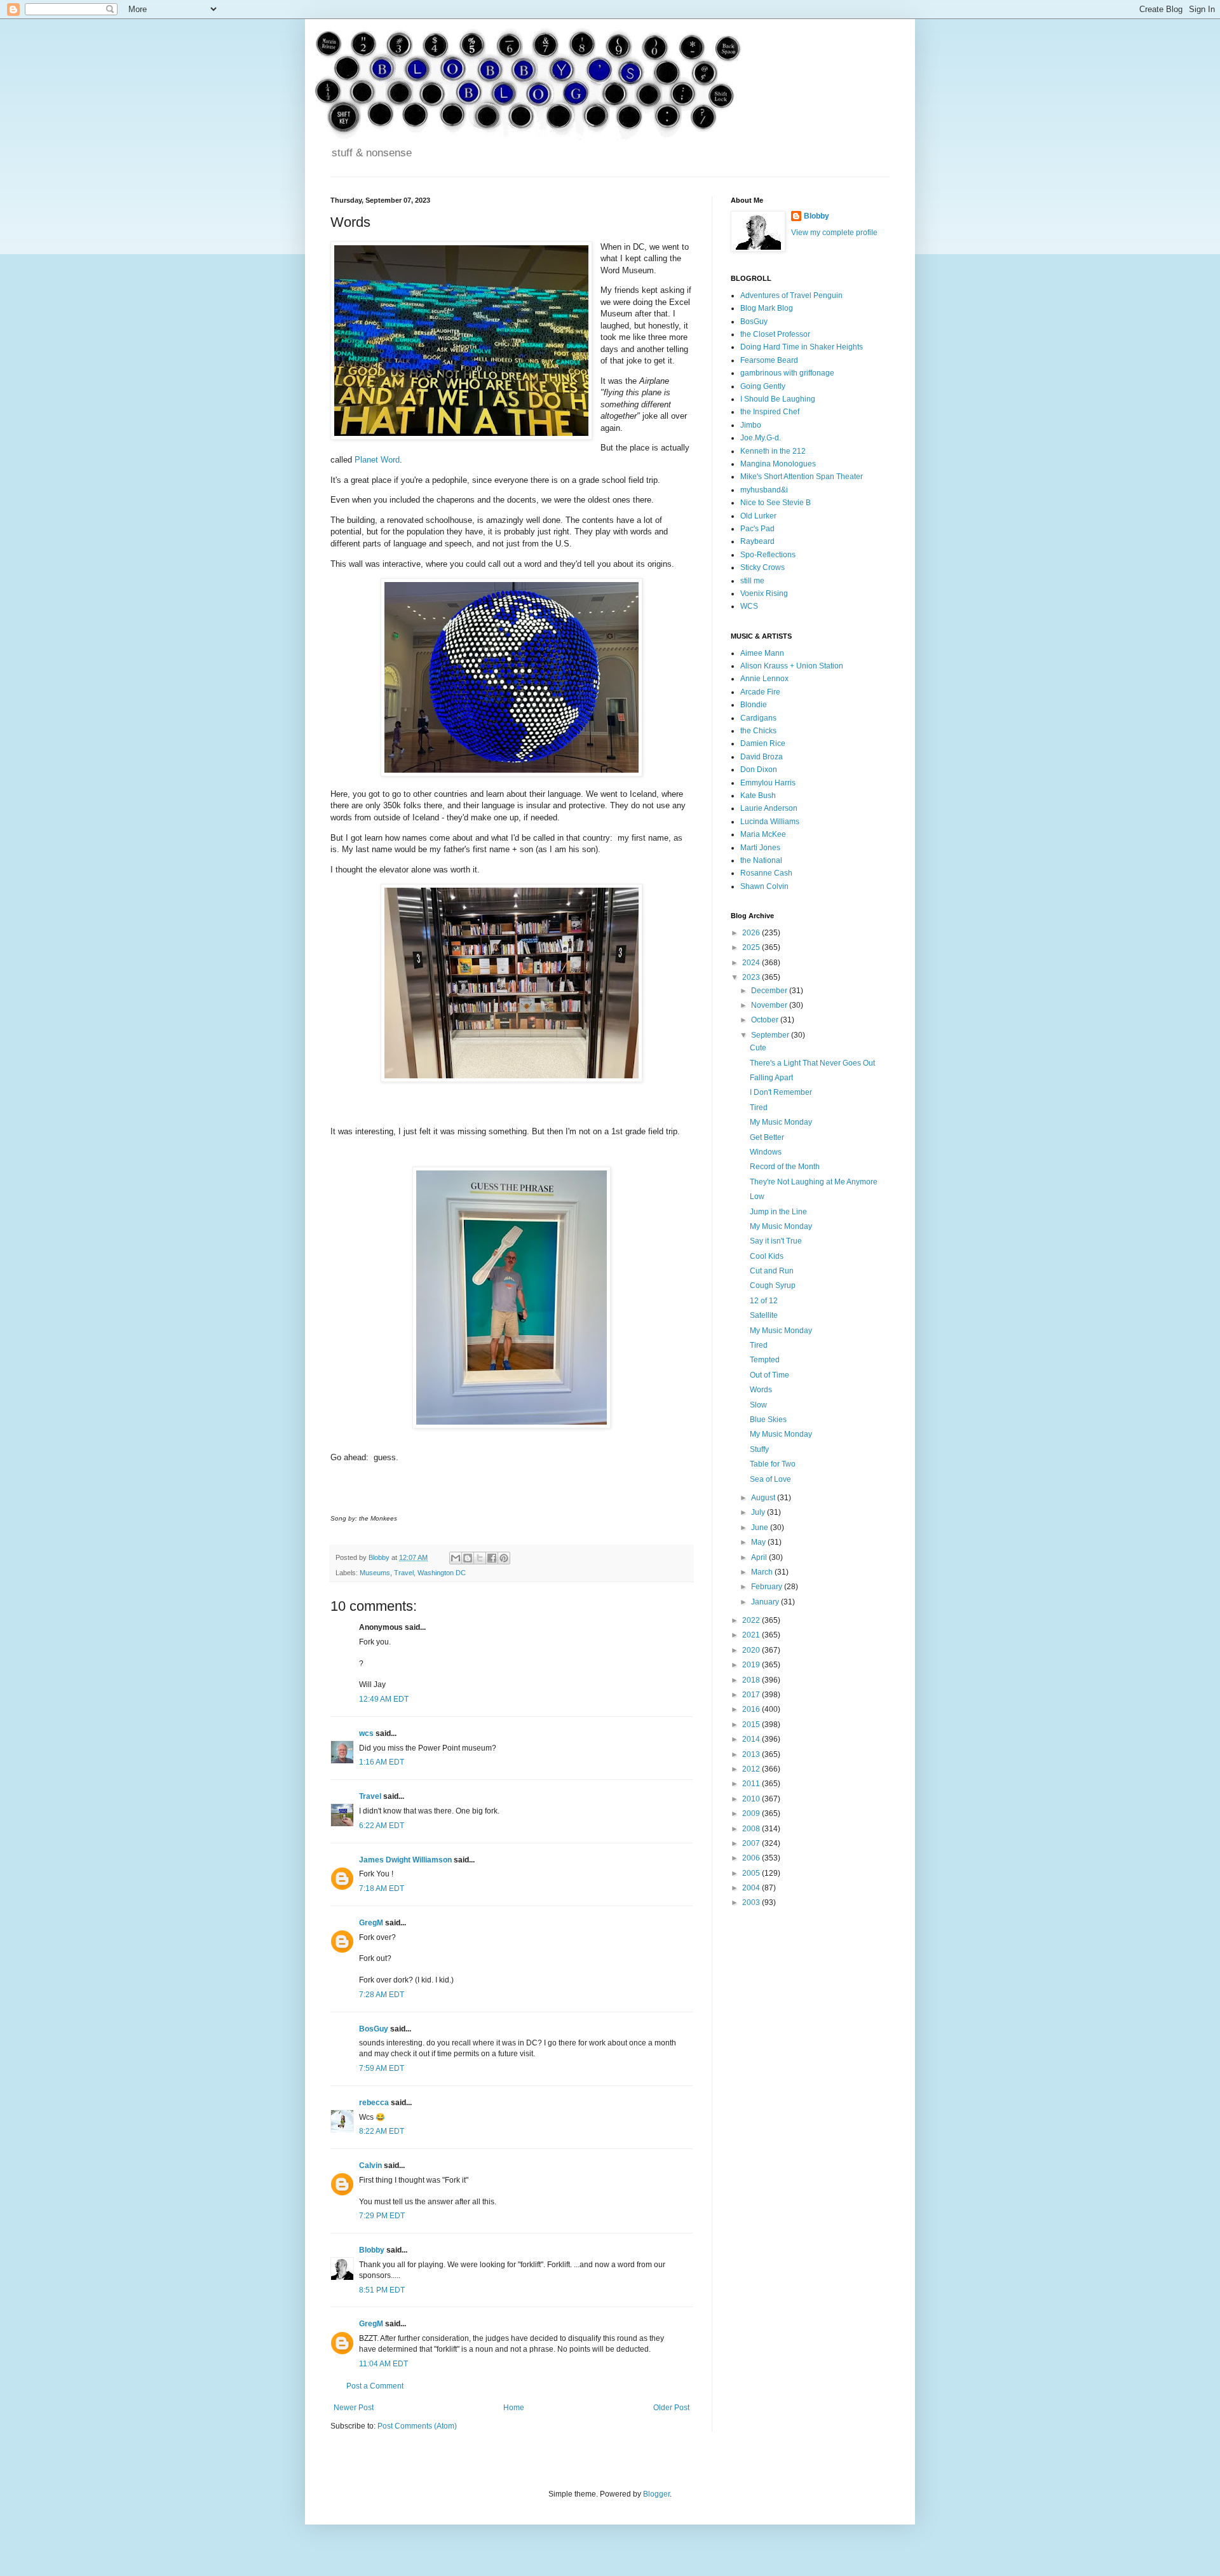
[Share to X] (480, 1558)
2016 (752, 1709)
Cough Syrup (773, 1285)
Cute (758, 1048)
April (760, 1557)
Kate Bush (758, 796)
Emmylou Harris (768, 783)
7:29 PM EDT (382, 2216)
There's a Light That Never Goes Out (812, 1063)
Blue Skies (768, 1420)
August (764, 1498)
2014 (752, 1739)
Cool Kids (767, 1256)
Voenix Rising (764, 593)
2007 (752, 1843)
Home (514, 2408)
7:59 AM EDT (382, 2068)
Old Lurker (758, 516)
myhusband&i (764, 490)
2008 (752, 1829)
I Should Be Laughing (778, 399)
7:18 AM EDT (382, 1888)
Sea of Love (770, 1479)
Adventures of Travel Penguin (791, 295)
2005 (752, 1873)
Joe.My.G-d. (761, 438)
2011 (752, 1784)
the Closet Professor (775, 334)
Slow (758, 1405)
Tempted (765, 1360)
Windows (766, 1152)
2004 (752, 1888)
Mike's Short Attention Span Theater (802, 477)
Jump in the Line (778, 1212)
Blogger (656, 2494)
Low (757, 1196)
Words (761, 1390)
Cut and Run (772, 1271)
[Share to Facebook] (492, 1558)
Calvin (370, 2166)
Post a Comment (375, 2386)
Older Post (671, 2408)
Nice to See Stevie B (776, 503)
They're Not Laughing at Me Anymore (814, 1182)
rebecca (374, 2103)
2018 (752, 1680)
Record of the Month (785, 1167)
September (771, 1035)
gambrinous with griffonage (787, 373)
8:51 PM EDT (382, 2290)
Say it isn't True (776, 1241)
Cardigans (758, 718)
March (763, 1572)
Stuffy (759, 1449)
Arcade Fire (760, 692)
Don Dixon (759, 769)
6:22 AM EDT (382, 1826)
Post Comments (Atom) (417, 2426)
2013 (752, 1754)
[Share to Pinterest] (504, 1558)
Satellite (764, 1315)
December (770, 991)
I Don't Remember (781, 1092)
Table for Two (773, 1464)
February (768, 1587)
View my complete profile (834, 233)
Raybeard (757, 541)
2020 (752, 1650)
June (761, 1528)
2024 (752, 963)
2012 (752, 1769)
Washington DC (442, 1573)
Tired (759, 1108)
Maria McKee (763, 834)
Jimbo (751, 425)
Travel (404, 1573)
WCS (749, 606)
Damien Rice (763, 743)
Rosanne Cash (766, 873)
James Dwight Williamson (405, 1860)
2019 (752, 1665)
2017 (752, 1695)
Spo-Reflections (768, 555)
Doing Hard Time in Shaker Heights (802, 347)
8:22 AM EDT (382, 2131)
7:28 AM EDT (382, 1995)
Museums (375, 1573)
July (759, 1512)
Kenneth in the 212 (773, 451)
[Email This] (456, 1558)
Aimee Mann (762, 653)
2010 (752, 1799)
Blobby (372, 2250)
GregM (371, 1923)
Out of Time (769, 1375)
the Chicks (758, 731)
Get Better (767, 1137)
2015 (752, 1725)
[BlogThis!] (468, 1558)
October (766, 1020)
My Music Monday (781, 1122)
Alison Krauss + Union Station (792, 666)
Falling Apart (771, 1078)
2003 (752, 1902)
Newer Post (354, 2408)
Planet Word (377, 460)
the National (761, 860)
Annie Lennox (764, 679)
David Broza (762, 757)
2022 (752, 1620)
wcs (366, 1733)
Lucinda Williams (770, 822)
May (759, 1542)
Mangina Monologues (778, 464)
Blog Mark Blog (767, 308)
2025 (752, 947)
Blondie (754, 705)
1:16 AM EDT (382, 1762)
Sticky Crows (762, 567)
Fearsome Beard (769, 360)
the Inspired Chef (770, 412)
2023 (752, 977)
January (766, 1602)
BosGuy (374, 2029)
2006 (752, 1858)
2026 (752, 933)
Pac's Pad (757, 529)
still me (752, 581)
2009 (752, 1813)
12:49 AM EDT (384, 1699)
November (770, 1005)
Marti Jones (760, 848)
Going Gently (763, 386)
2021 (752, 1635)
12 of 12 (764, 1301)
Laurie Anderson (769, 808)
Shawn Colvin (764, 886)
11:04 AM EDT (383, 2364)
